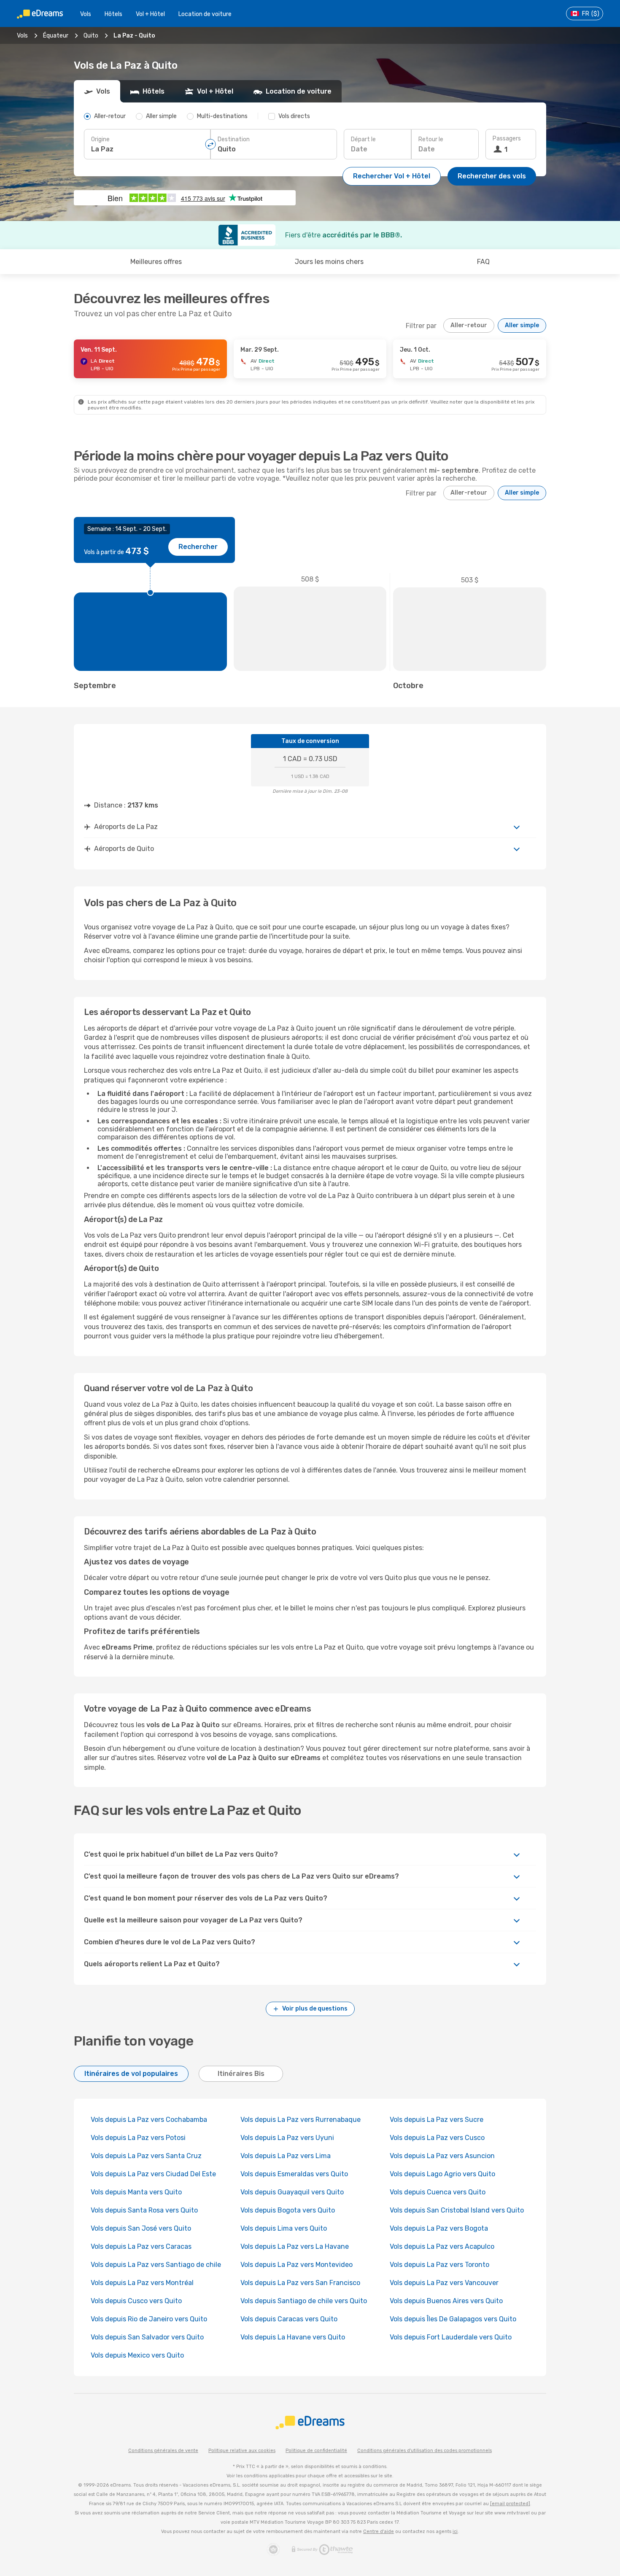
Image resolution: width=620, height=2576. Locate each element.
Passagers (507, 139)
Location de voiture (205, 14)
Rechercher (198, 547)
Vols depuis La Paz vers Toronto (439, 2265)
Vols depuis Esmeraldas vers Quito (294, 2174)
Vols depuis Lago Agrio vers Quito (442, 2174)
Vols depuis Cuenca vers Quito (438, 2192)
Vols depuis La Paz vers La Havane (295, 2246)
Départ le (363, 139)
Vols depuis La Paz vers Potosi (138, 2138)
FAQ (483, 262)
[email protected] (510, 2504)
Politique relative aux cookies (242, 2451)
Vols (86, 14)
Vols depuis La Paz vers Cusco (437, 2138)
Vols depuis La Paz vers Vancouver (444, 2283)
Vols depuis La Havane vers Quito (293, 2337)
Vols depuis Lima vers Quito (284, 2228)
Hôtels (113, 14)
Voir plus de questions (315, 2009)
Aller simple (522, 325)
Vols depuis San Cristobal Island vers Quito (457, 2210)
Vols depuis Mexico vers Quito (137, 2355)
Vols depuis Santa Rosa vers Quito (144, 2210)
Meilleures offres (156, 262)
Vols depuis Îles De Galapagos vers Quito (453, 2319)
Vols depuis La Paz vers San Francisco (300, 2283)
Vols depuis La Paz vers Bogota (439, 2228)
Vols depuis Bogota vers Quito (288, 2210)
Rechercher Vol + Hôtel (392, 176)
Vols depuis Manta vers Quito (136, 2192)
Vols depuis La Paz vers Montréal (142, 2283)
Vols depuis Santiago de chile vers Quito (304, 2301)
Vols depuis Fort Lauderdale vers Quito (451, 2337)
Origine (100, 139)
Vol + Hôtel (150, 14)
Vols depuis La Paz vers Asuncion (442, 2156)
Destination (234, 139)
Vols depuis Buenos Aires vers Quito (446, 2301)
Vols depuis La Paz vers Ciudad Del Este (153, 2174)
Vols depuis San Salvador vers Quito (147, 2337)
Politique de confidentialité (316, 2451)
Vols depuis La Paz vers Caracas (141, 2246)
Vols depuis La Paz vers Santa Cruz (146, 2156)
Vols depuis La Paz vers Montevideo (297, 2265)
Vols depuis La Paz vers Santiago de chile (156, 2265)
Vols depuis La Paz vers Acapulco (442, 2246)
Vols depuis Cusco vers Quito (136, 2301)
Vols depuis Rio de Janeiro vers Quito (149, 2319)
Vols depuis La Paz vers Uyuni (287, 2138)
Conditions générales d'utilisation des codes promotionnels (425, 2451)
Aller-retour (469, 325)
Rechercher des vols (492, 176)
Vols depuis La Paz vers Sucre (437, 2120)
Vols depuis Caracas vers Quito (289, 2319)
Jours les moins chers (329, 262)
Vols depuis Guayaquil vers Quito (292, 2192)
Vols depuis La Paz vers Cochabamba (149, 2120)
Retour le (431, 139)
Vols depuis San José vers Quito (141, 2228)
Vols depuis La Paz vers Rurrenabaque (301, 2120)
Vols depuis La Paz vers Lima (286, 2156)
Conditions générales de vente (163, 2451)
